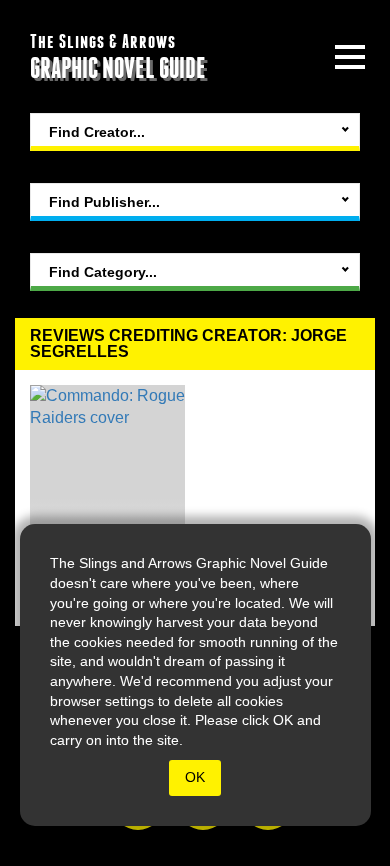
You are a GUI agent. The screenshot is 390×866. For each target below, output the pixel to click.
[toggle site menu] (350, 57)
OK (195, 777)
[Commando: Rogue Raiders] (107, 498)
